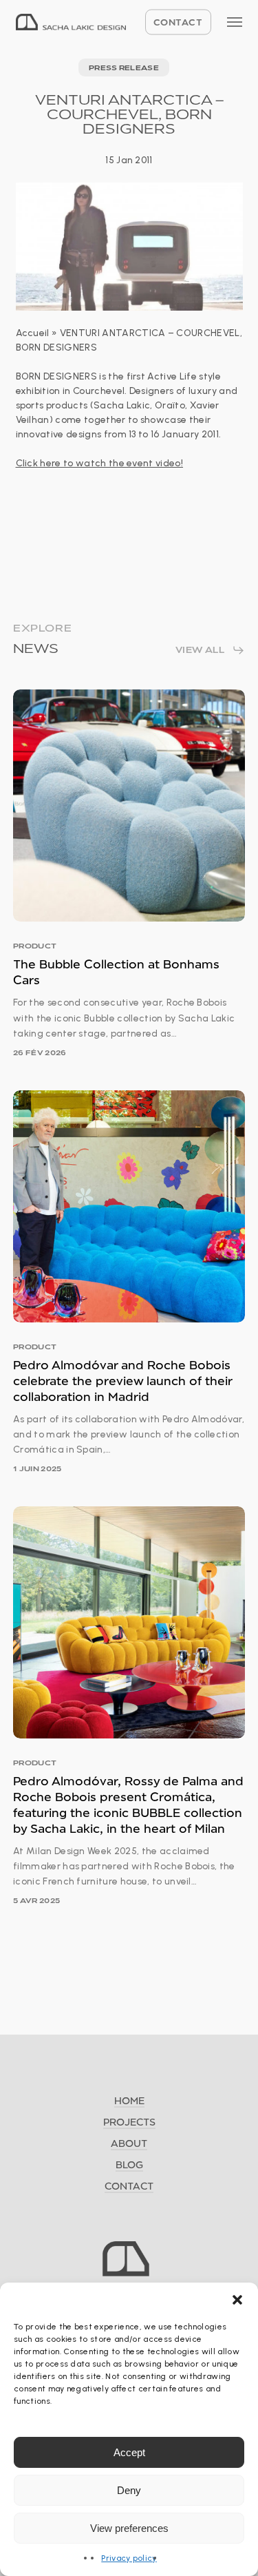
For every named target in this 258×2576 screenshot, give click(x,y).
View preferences (129, 2528)
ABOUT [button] (129, 2143)
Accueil (33, 333)
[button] (237, 2300)
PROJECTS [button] (129, 2122)
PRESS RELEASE (124, 67)
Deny (129, 2490)
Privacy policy (129, 2558)
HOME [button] (129, 2100)
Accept (129, 2452)
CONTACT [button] (129, 2186)
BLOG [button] (129, 2164)
